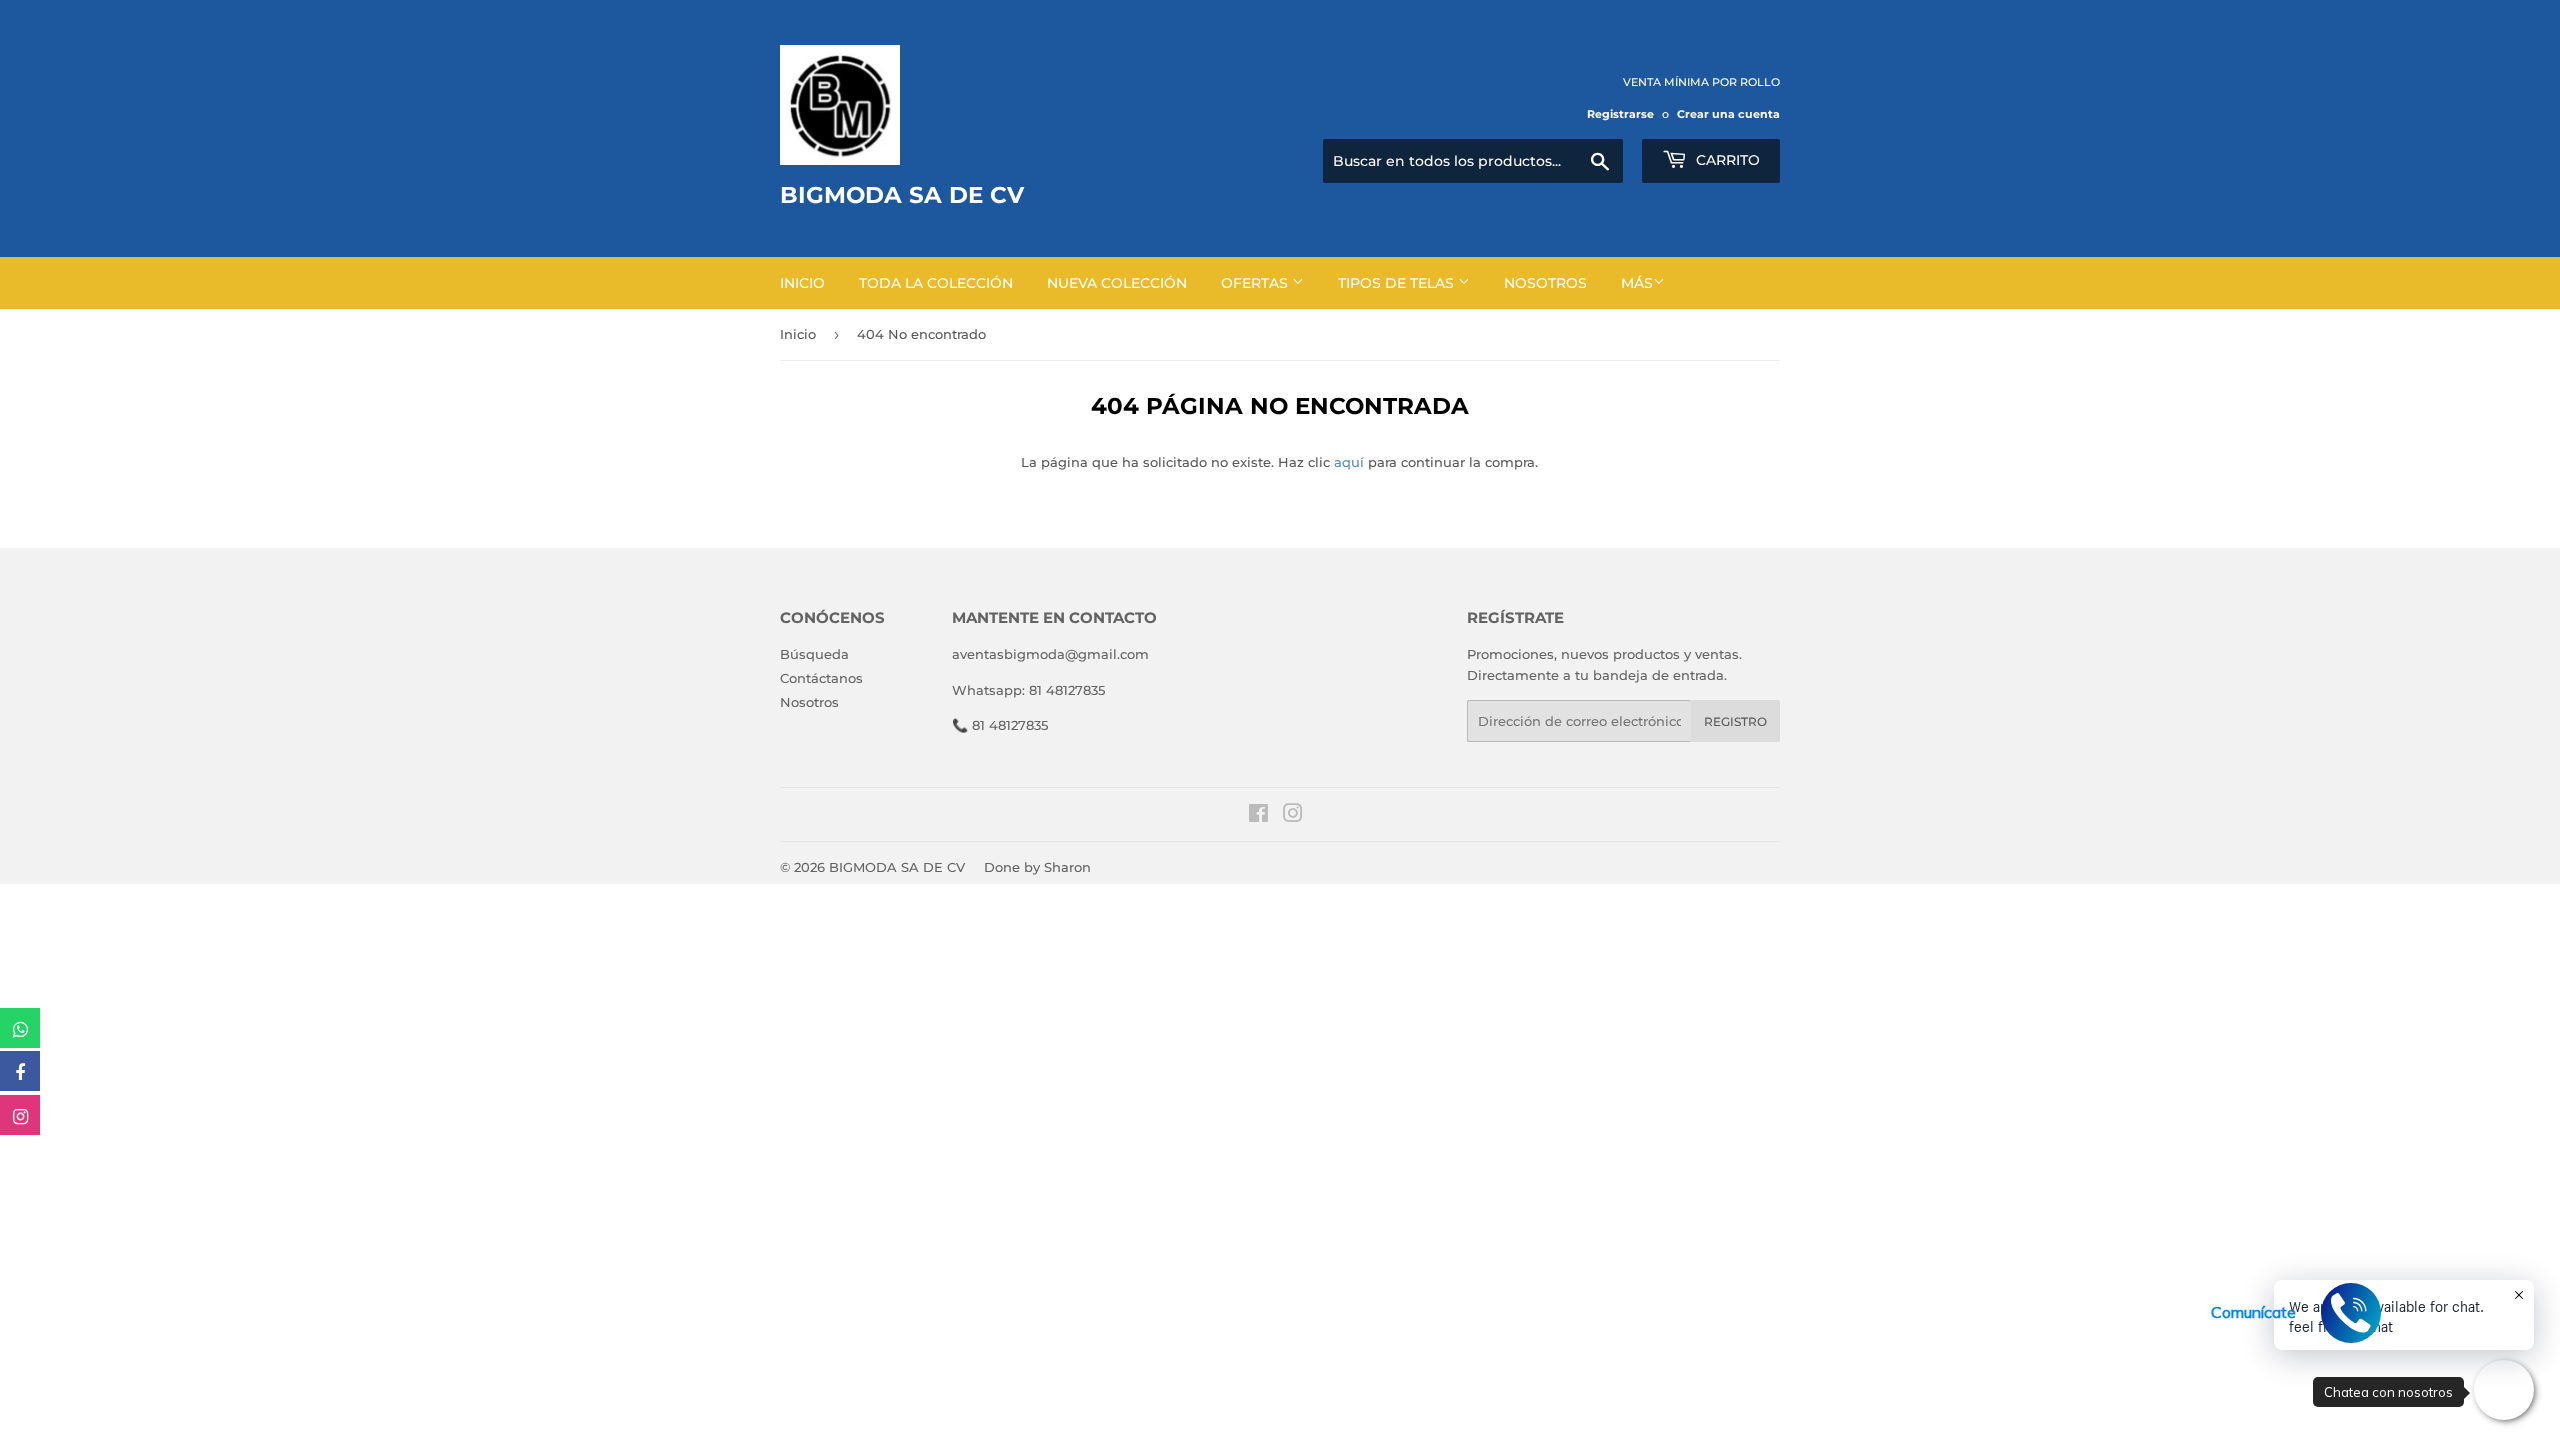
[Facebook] (20, 1071)
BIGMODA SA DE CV (897, 867)
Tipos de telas (1398, 283)
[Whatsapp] (20, 1028)
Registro (1735, 721)
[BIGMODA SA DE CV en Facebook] (1258, 816)
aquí (1349, 462)
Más (1637, 283)
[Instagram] (20, 1115)
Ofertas (1256, 283)
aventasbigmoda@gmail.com (1050, 654)
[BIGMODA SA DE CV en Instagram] (1293, 816)
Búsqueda (814, 654)
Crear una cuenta (1728, 114)
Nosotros (1545, 283)
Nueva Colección (1117, 283)
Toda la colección (936, 283)
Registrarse (1620, 114)
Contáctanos (821, 678)
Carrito (1726, 160)
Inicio (802, 283)
